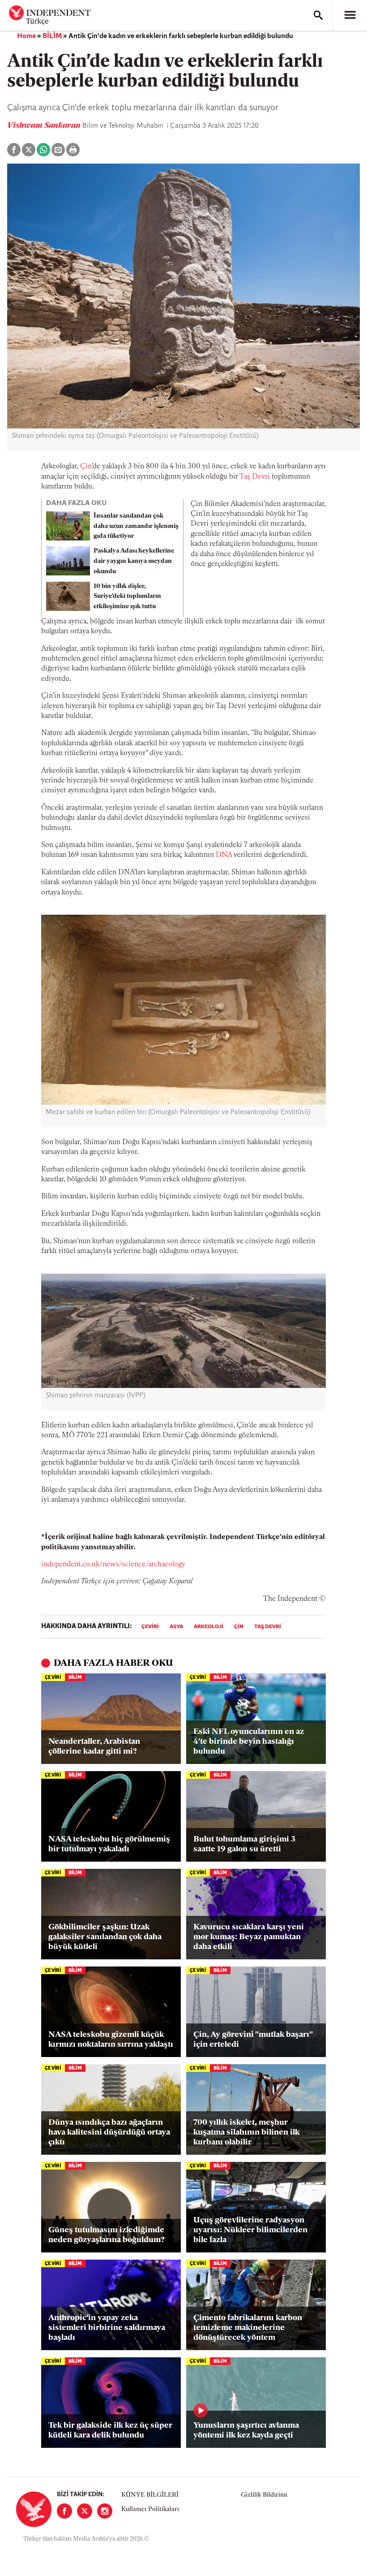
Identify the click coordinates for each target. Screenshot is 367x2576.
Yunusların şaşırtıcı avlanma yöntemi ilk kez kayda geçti (246, 2431)
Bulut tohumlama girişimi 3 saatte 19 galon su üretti (244, 1845)
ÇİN (239, 1627)
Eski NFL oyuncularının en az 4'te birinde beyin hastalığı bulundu (249, 1742)
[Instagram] (105, 2511)
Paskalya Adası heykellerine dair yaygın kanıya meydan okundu (134, 561)
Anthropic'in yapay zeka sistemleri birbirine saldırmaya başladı (107, 2328)
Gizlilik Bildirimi (264, 2495)
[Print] (73, 150)
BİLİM (52, 36)
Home (26, 36)
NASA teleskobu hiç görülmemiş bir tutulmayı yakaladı (109, 1845)
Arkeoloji (209, 1627)
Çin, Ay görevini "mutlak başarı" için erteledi (253, 2040)
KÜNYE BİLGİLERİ (150, 2495)
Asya (176, 1627)
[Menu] (350, 15)
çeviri (150, 1627)
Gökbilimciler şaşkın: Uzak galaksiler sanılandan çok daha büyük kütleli (105, 1937)
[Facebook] (64, 2511)
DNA (224, 855)
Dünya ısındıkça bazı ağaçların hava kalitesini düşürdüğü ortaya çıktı (109, 2133)
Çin (86, 467)
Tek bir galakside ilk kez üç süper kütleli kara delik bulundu (110, 2431)
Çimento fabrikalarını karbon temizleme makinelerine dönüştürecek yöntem (248, 2328)
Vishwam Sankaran (45, 126)
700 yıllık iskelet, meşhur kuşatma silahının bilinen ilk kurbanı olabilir (246, 2133)
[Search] (318, 15)
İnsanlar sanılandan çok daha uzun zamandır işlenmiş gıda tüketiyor (136, 526)
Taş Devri (255, 477)
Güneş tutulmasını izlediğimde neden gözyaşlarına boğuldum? (107, 2235)
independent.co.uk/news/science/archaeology (113, 1565)
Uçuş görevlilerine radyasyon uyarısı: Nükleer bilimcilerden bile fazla (250, 2230)
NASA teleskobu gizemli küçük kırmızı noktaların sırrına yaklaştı (111, 2040)
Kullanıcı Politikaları (150, 2509)
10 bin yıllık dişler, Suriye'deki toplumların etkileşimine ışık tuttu (127, 597)
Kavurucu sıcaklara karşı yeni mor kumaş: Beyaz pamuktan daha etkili (249, 1937)
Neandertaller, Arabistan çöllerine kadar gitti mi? (94, 1747)
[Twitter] (85, 2511)
